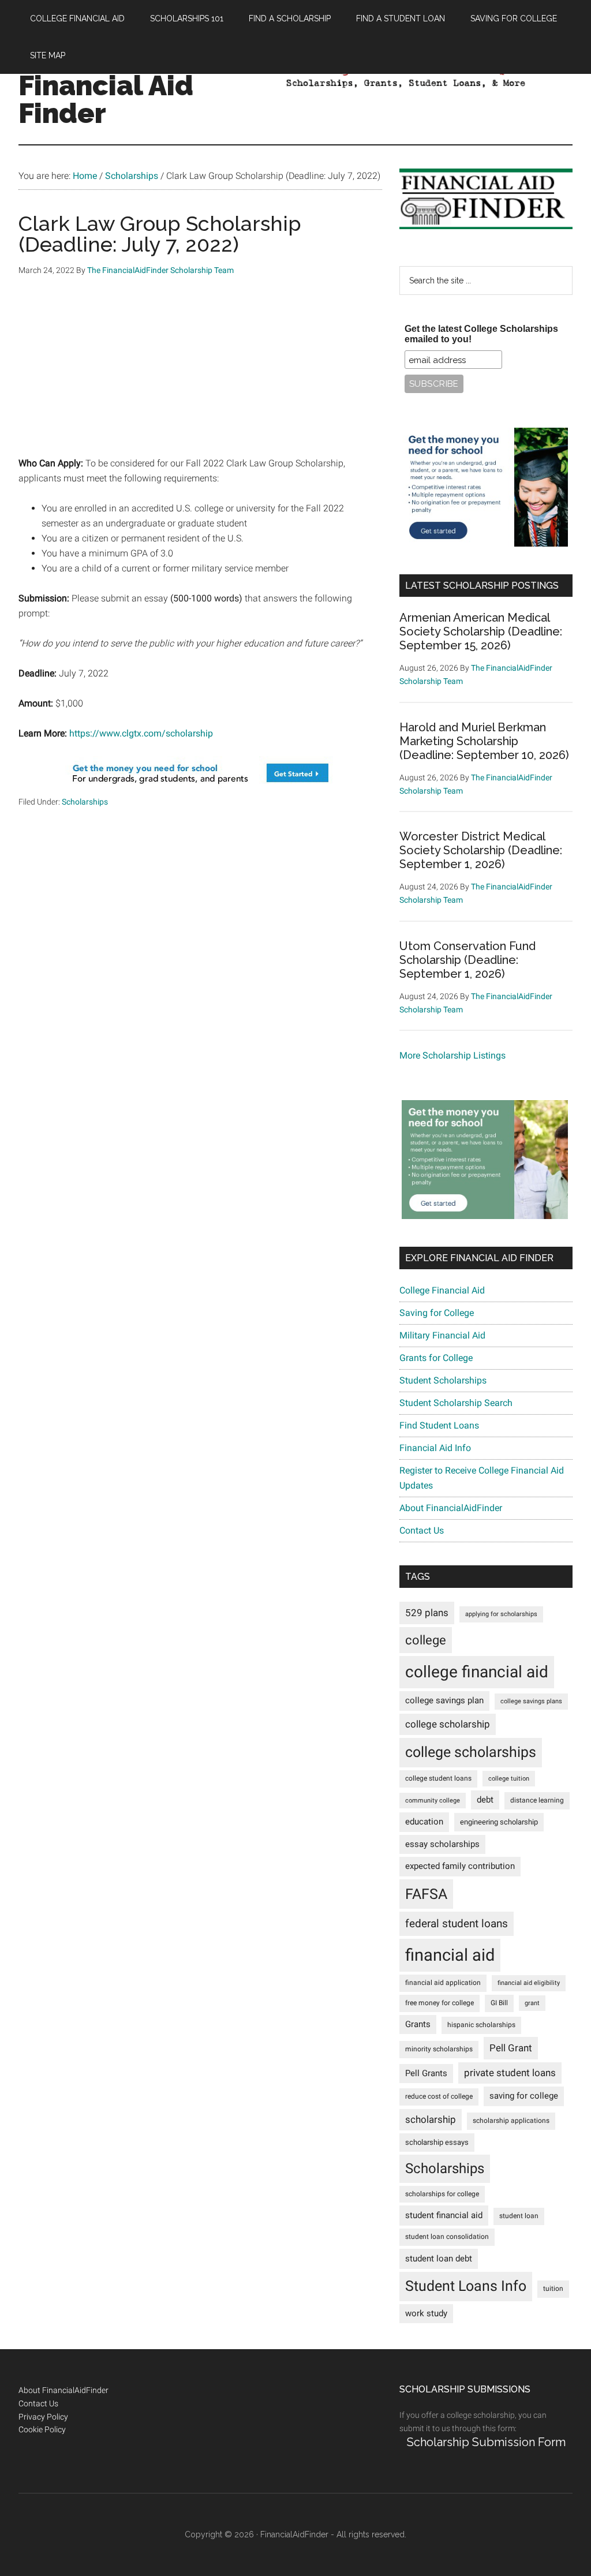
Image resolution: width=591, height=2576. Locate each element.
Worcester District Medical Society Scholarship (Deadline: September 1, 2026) (481, 850)
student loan (519, 2216)
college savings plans (531, 1701)
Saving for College (437, 1313)
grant (532, 2003)
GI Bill (499, 2003)
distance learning (537, 1800)
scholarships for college (442, 2194)
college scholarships (471, 1752)
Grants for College (436, 1358)
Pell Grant (511, 2048)
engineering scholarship (499, 1822)
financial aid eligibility (529, 1983)
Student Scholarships (443, 1380)
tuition (553, 2289)
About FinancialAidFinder (451, 1508)
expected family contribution (460, 1866)
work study (426, 2314)
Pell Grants (426, 2074)
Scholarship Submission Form (486, 2442)
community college (433, 1801)
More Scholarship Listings (452, 1055)
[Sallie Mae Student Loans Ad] (200, 788)
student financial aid (444, 2215)
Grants (418, 2024)
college (426, 1640)
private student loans (510, 2073)
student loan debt (439, 2259)
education (424, 1822)
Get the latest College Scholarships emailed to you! (481, 334)
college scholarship (448, 1724)
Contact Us (422, 1530)
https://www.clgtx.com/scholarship (141, 733)
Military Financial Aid (442, 1335)
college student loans (438, 1778)
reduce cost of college (439, 2096)
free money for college (439, 2003)
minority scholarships (439, 2049)
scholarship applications (511, 2121)
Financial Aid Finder (106, 99)
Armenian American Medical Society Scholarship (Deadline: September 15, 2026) (481, 631)
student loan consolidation (447, 2237)
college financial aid (477, 1672)
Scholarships (85, 802)
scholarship (431, 2119)
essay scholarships (442, 1844)
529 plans (427, 1613)
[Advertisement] (200, 375)
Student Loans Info (466, 2286)
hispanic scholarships (481, 2025)
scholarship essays (437, 2142)
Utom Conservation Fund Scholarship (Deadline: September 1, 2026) (467, 960)
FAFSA (426, 1894)
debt (485, 1800)
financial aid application (443, 1983)
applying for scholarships (501, 1614)
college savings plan (444, 1701)
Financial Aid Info (435, 1448)
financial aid (450, 1955)
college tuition (509, 1779)
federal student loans (457, 1923)
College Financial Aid (442, 1290)
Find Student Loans (439, 1425)
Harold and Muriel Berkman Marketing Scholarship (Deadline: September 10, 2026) (484, 741)
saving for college (524, 2096)
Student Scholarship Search (456, 1403)
